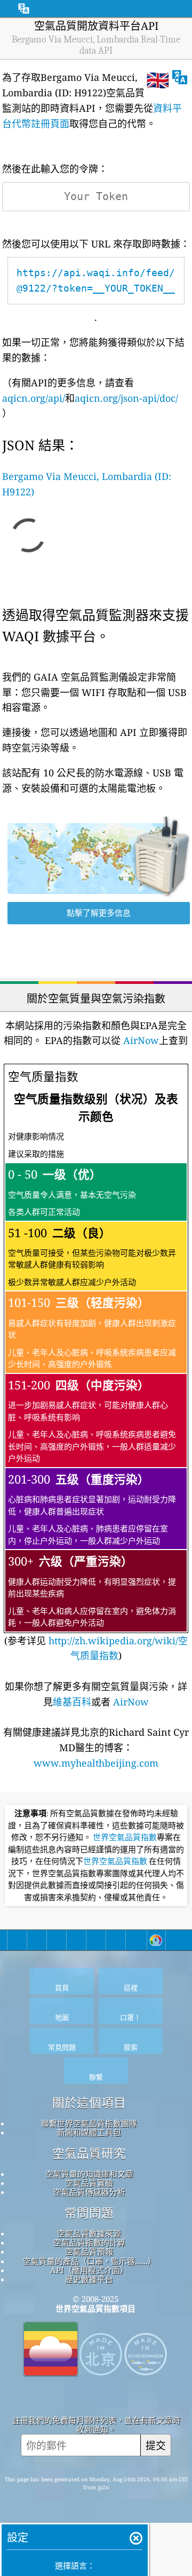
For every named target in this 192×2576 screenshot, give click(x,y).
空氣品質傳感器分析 (89, 2192)
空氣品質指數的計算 (89, 2242)
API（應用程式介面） (89, 2270)
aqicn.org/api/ (34, 398)
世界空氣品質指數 (125, 1837)
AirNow (140, 1040)
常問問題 (89, 2213)
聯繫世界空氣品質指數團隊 (89, 2123)
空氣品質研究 (89, 2153)
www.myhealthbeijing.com (96, 1763)
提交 (156, 2445)
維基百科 (72, 1702)
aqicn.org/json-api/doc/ (126, 398)
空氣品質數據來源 (89, 2233)
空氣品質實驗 (89, 2183)
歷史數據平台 (89, 2279)
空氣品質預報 (89, 2251)
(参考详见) (96, 1365)
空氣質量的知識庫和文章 (89, 2174)
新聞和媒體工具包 (89, 2132)
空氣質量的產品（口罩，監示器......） (89, 2261)
